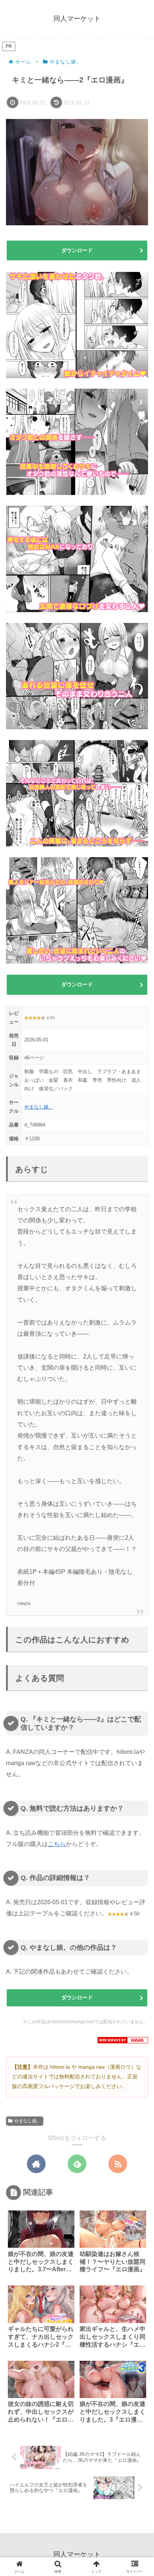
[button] (137, 1542)
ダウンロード (77, 250)
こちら (57, 1844)
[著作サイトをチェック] (36, 2164)
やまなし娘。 (39, 1107)
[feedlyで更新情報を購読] (77, 2164)
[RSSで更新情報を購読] (118, 2164)
